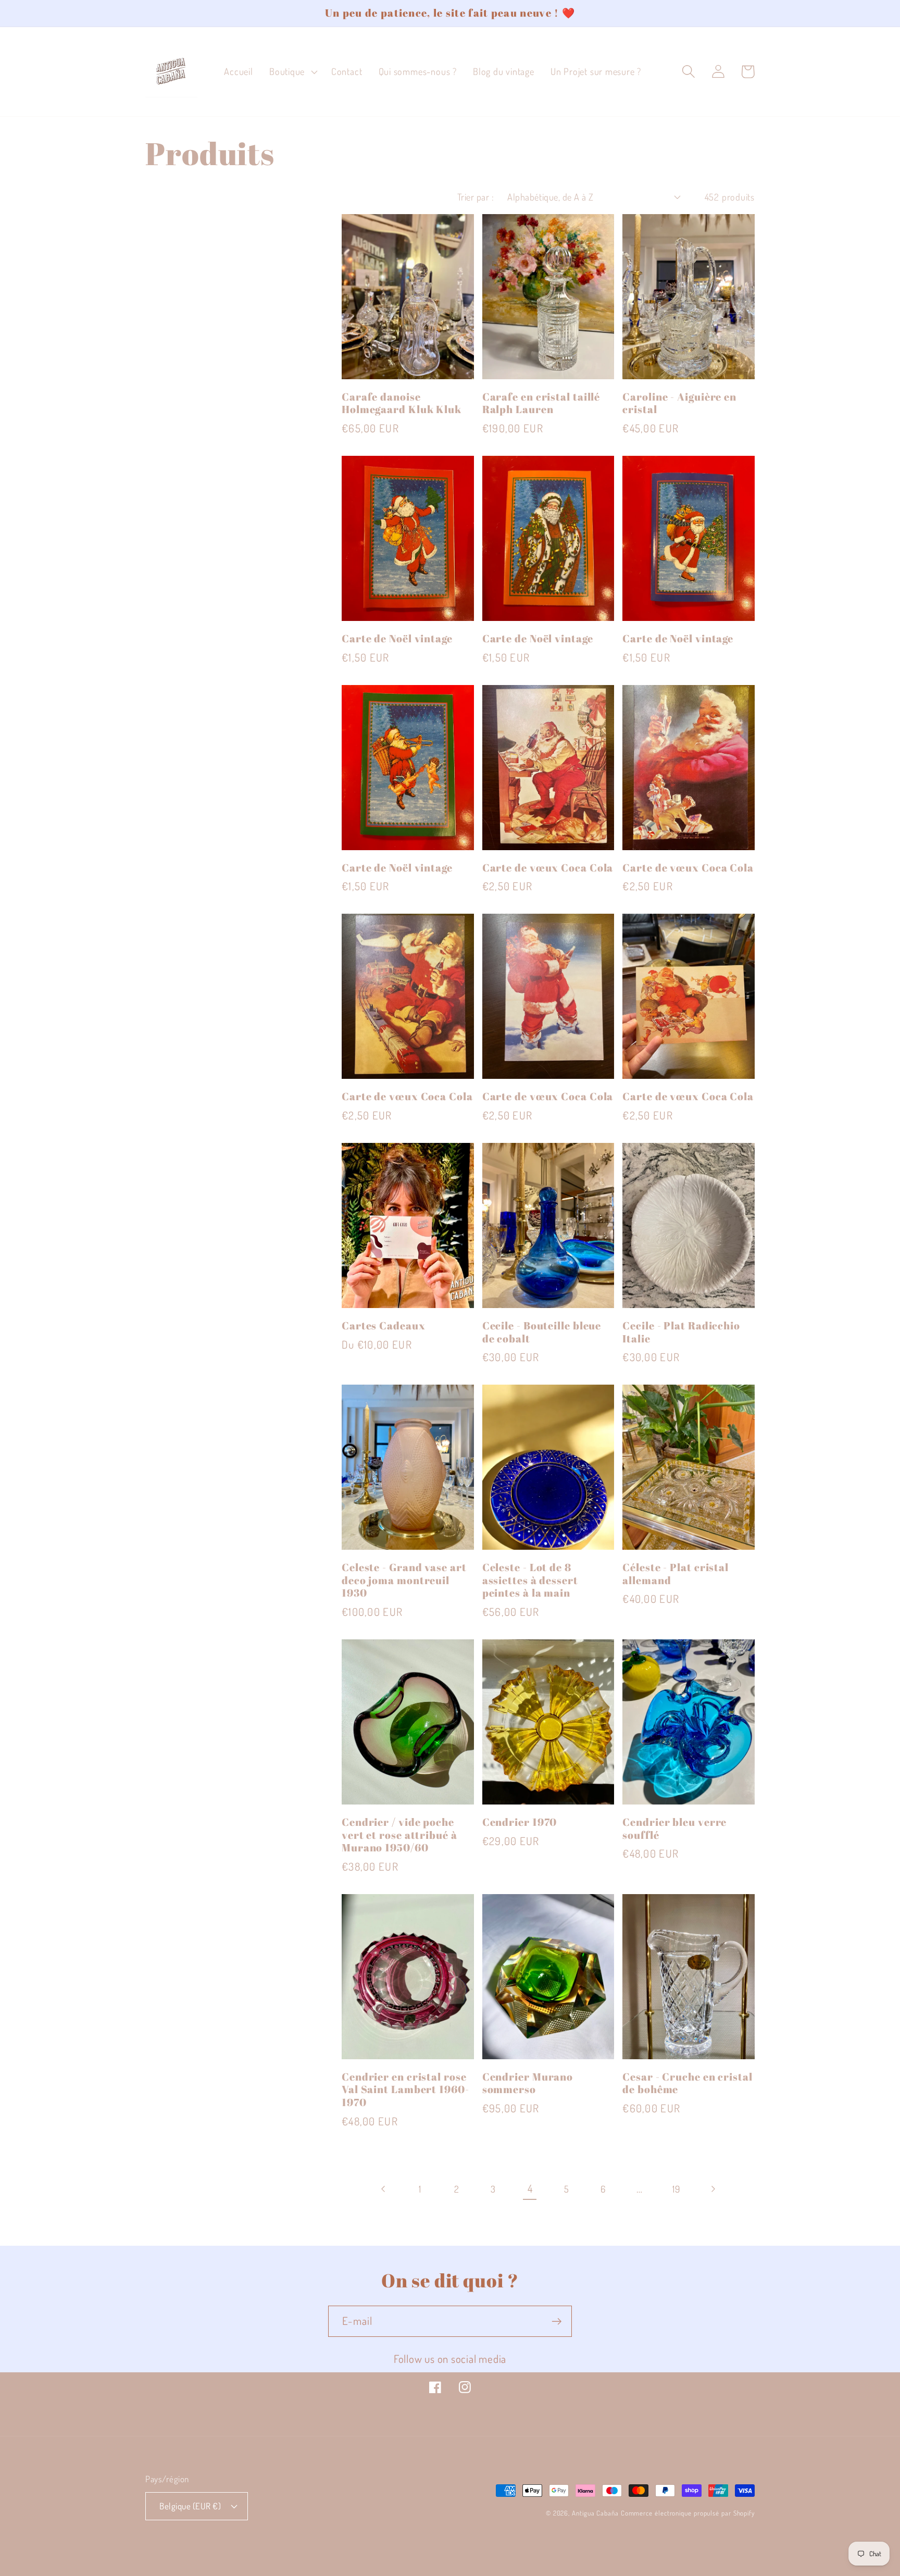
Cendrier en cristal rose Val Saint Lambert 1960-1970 (405, 2090)
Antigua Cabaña (595, 2513)
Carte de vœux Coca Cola (548, 868)
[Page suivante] (713, 2189)
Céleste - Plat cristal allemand (676, 1574)
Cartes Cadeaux (384, 1326)
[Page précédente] (384, 2189)
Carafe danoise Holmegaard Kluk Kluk (402, 403)
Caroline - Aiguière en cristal (679, 403)
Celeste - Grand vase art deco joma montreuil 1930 (404, 1581)
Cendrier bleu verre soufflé (674, 1829)
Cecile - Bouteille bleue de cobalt (542, 1332)
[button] (292, 72)
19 (676, 2189)
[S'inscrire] (557, 2322)
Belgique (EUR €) (190, 2506)
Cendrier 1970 (520, 1822)
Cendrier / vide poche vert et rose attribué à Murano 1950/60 (399, 1835)
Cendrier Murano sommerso (528, 2083)
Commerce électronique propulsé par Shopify (688, 2513)
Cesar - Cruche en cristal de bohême (687, 2083)
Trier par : (476, 197)
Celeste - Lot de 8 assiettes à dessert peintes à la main (530, 1581)
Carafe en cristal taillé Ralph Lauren (541, 403)
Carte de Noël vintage (397, 639)
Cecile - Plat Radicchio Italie (681, 1332)
